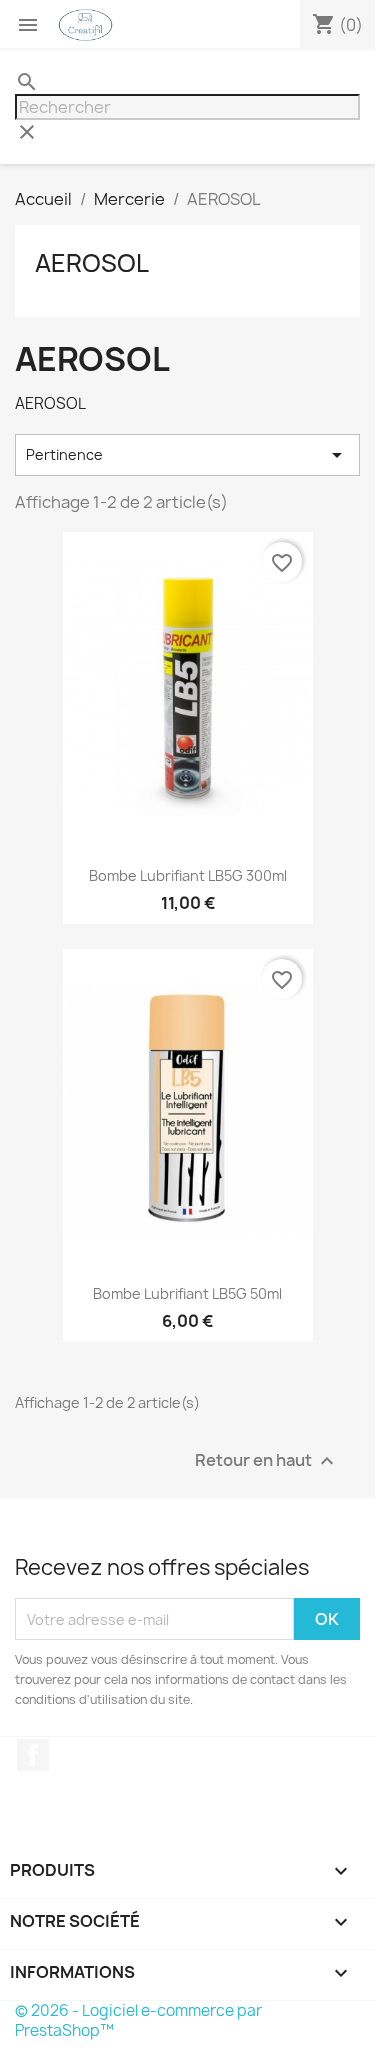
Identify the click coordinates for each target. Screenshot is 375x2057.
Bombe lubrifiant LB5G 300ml (188, 875)
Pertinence (187, 455)
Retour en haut (267, 1461)
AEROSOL (92, 263)
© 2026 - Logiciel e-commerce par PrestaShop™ (138, 2020)
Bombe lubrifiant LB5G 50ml (187, 1293)
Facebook (33, 1755)
